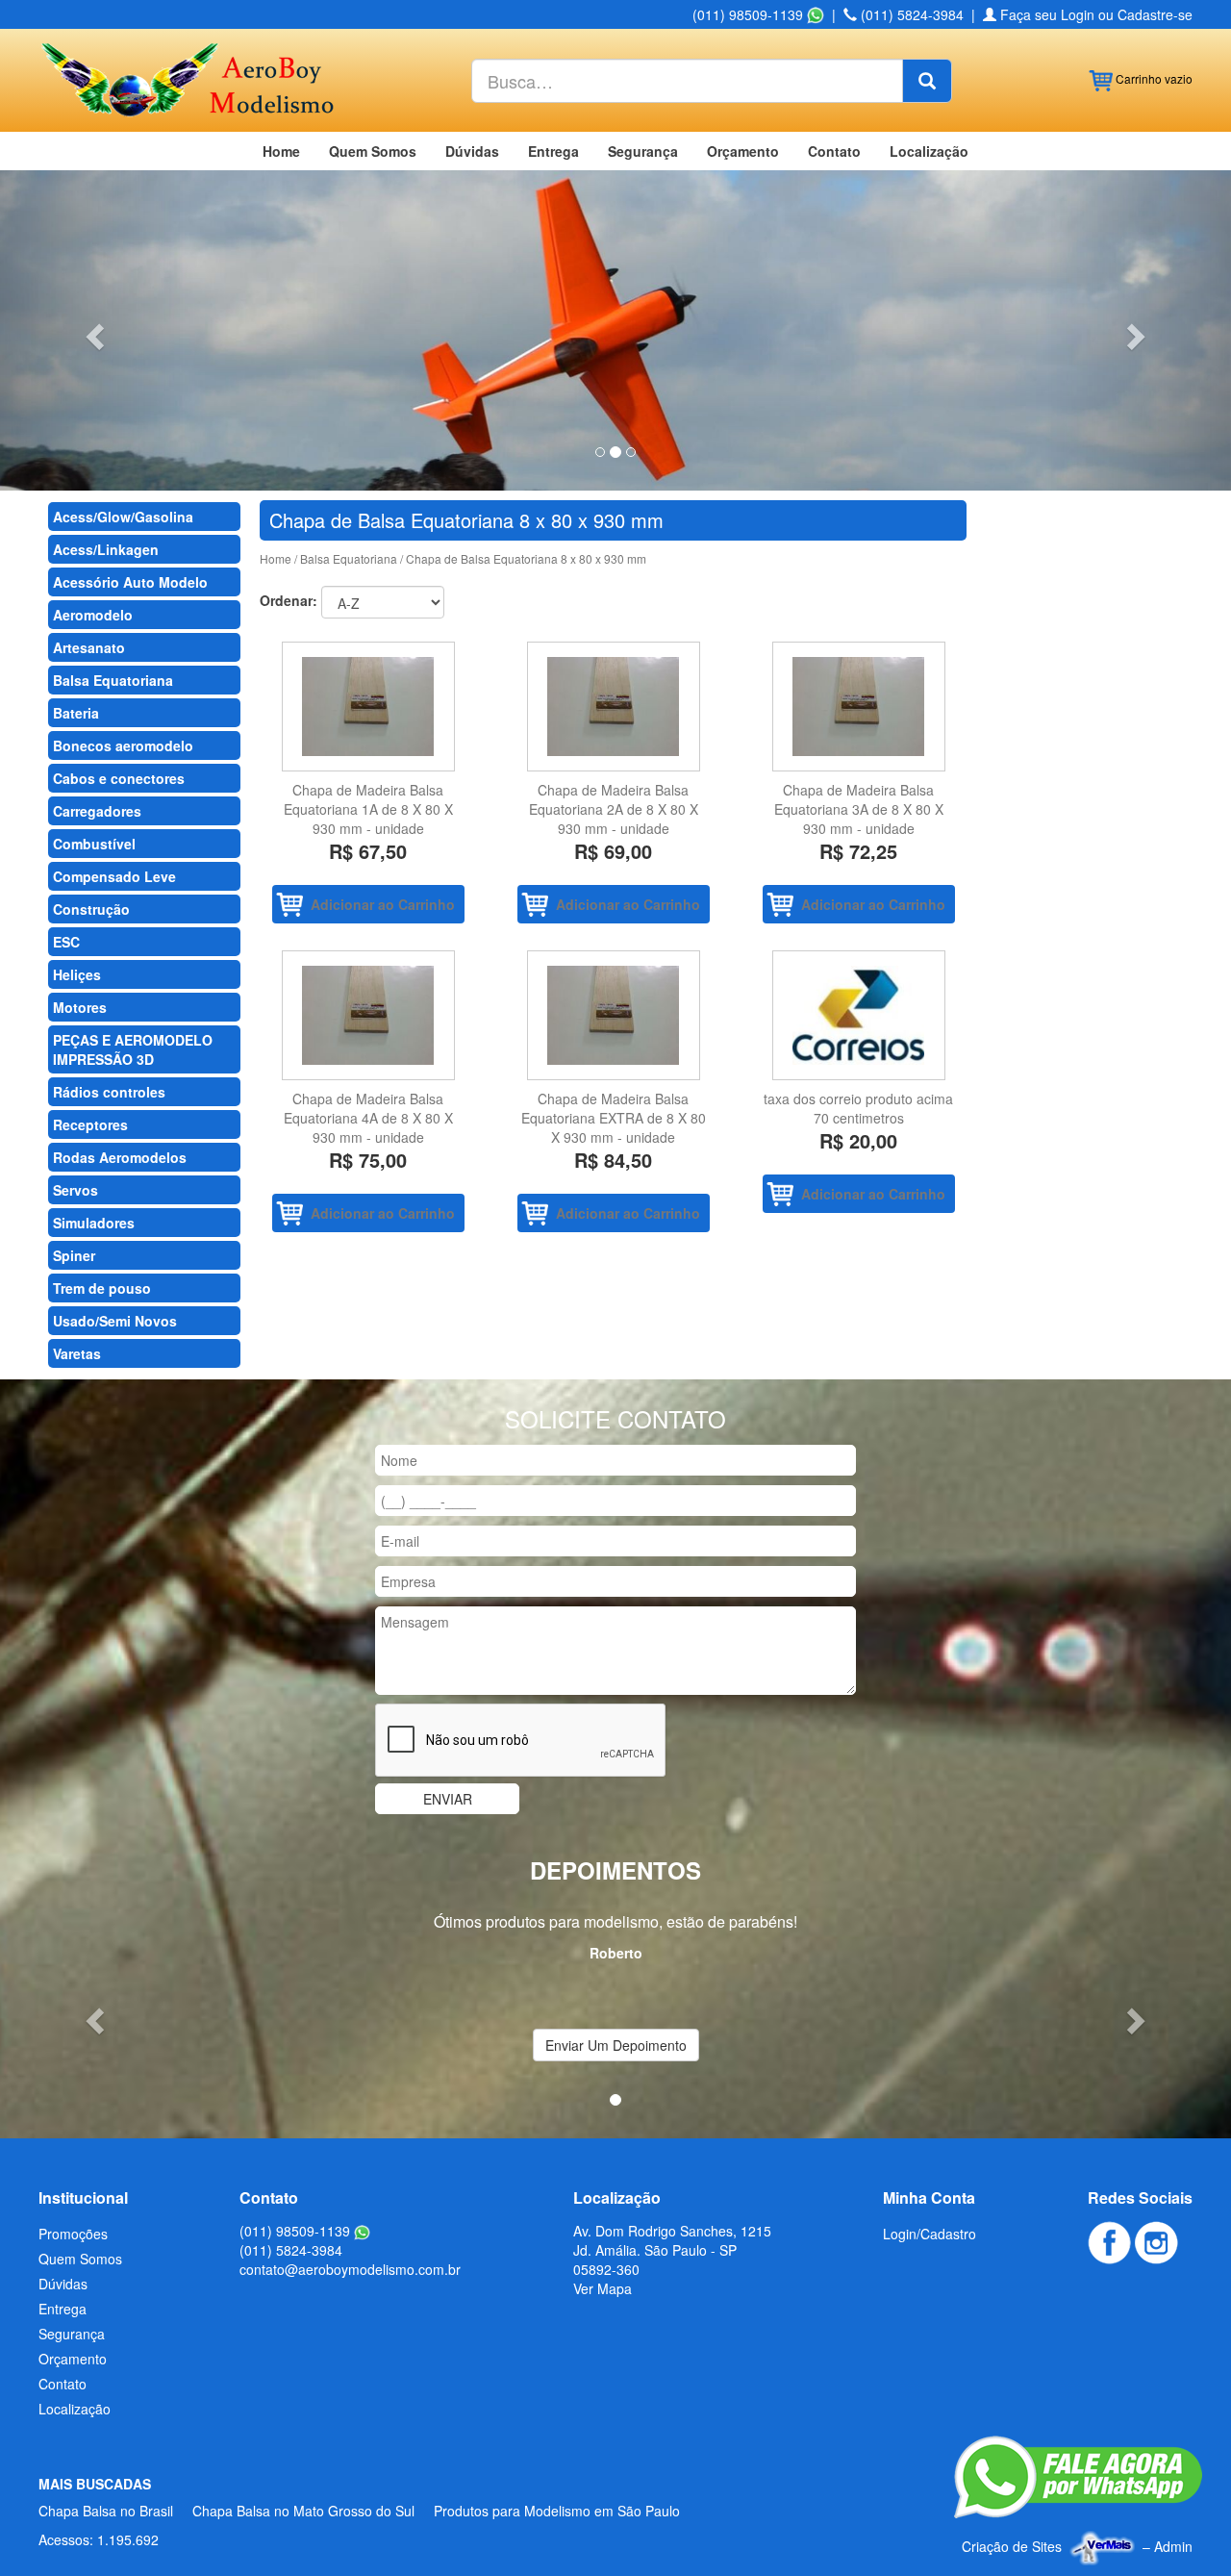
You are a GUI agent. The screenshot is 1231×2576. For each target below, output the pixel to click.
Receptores (90, 1124)
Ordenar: (289, 600)
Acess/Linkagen (106, 549)
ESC (66, 942)
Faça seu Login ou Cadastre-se (1094, 14)
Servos (75, 1190)
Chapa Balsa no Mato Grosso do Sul (303, 2511)
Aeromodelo (93, 615)
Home (281, 151)
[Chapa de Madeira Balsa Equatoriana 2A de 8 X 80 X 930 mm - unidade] (613, 707)
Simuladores (94, 1223)
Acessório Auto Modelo (130, 582)
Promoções (73, 2234)
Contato (834, 151)
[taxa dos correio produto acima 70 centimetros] (858, 1015)
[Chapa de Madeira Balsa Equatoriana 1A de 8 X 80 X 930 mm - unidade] (368, 707)
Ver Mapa (603, 2288)
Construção (91, 909)
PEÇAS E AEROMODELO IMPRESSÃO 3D (133, 1049)
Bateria (76, 713)
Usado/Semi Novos (115, 1321)
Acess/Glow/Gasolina (123, 517)
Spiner (74, 1255)
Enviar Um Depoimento (616, 2045)
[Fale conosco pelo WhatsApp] (1078, 2477)
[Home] (186, 78)
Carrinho (1153, 78)
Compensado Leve (114, 876)
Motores (80, 1007)
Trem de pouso (102, 1288)
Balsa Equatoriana (113, 680)
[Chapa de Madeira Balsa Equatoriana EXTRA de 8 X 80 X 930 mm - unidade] (613, 1015)
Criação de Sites (1012, 2546)
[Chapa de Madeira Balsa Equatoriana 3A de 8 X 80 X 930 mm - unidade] (858, 707)
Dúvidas (472, 151)
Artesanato (89, 647)
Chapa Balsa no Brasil (106, 2511)
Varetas (77, 1353)
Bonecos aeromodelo (123, 745)
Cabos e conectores (119, 778)
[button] (92, 330)
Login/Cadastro (930, 2234)
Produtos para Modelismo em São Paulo (557, 2511)
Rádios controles (109, 1092)
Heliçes (77, 974)
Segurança (643, 151)
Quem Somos (373, 151)
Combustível (94, 844)
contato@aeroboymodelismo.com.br (350, 2269)
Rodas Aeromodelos (120, 1157)
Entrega (553, 151)
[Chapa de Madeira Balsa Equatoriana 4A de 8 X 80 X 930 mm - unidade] (368, 1015)
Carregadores (97, 811)
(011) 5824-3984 (910, 14)
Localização (929, 151)
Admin (1173, 2546)
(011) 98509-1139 (750, 14)
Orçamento (743, 151)
